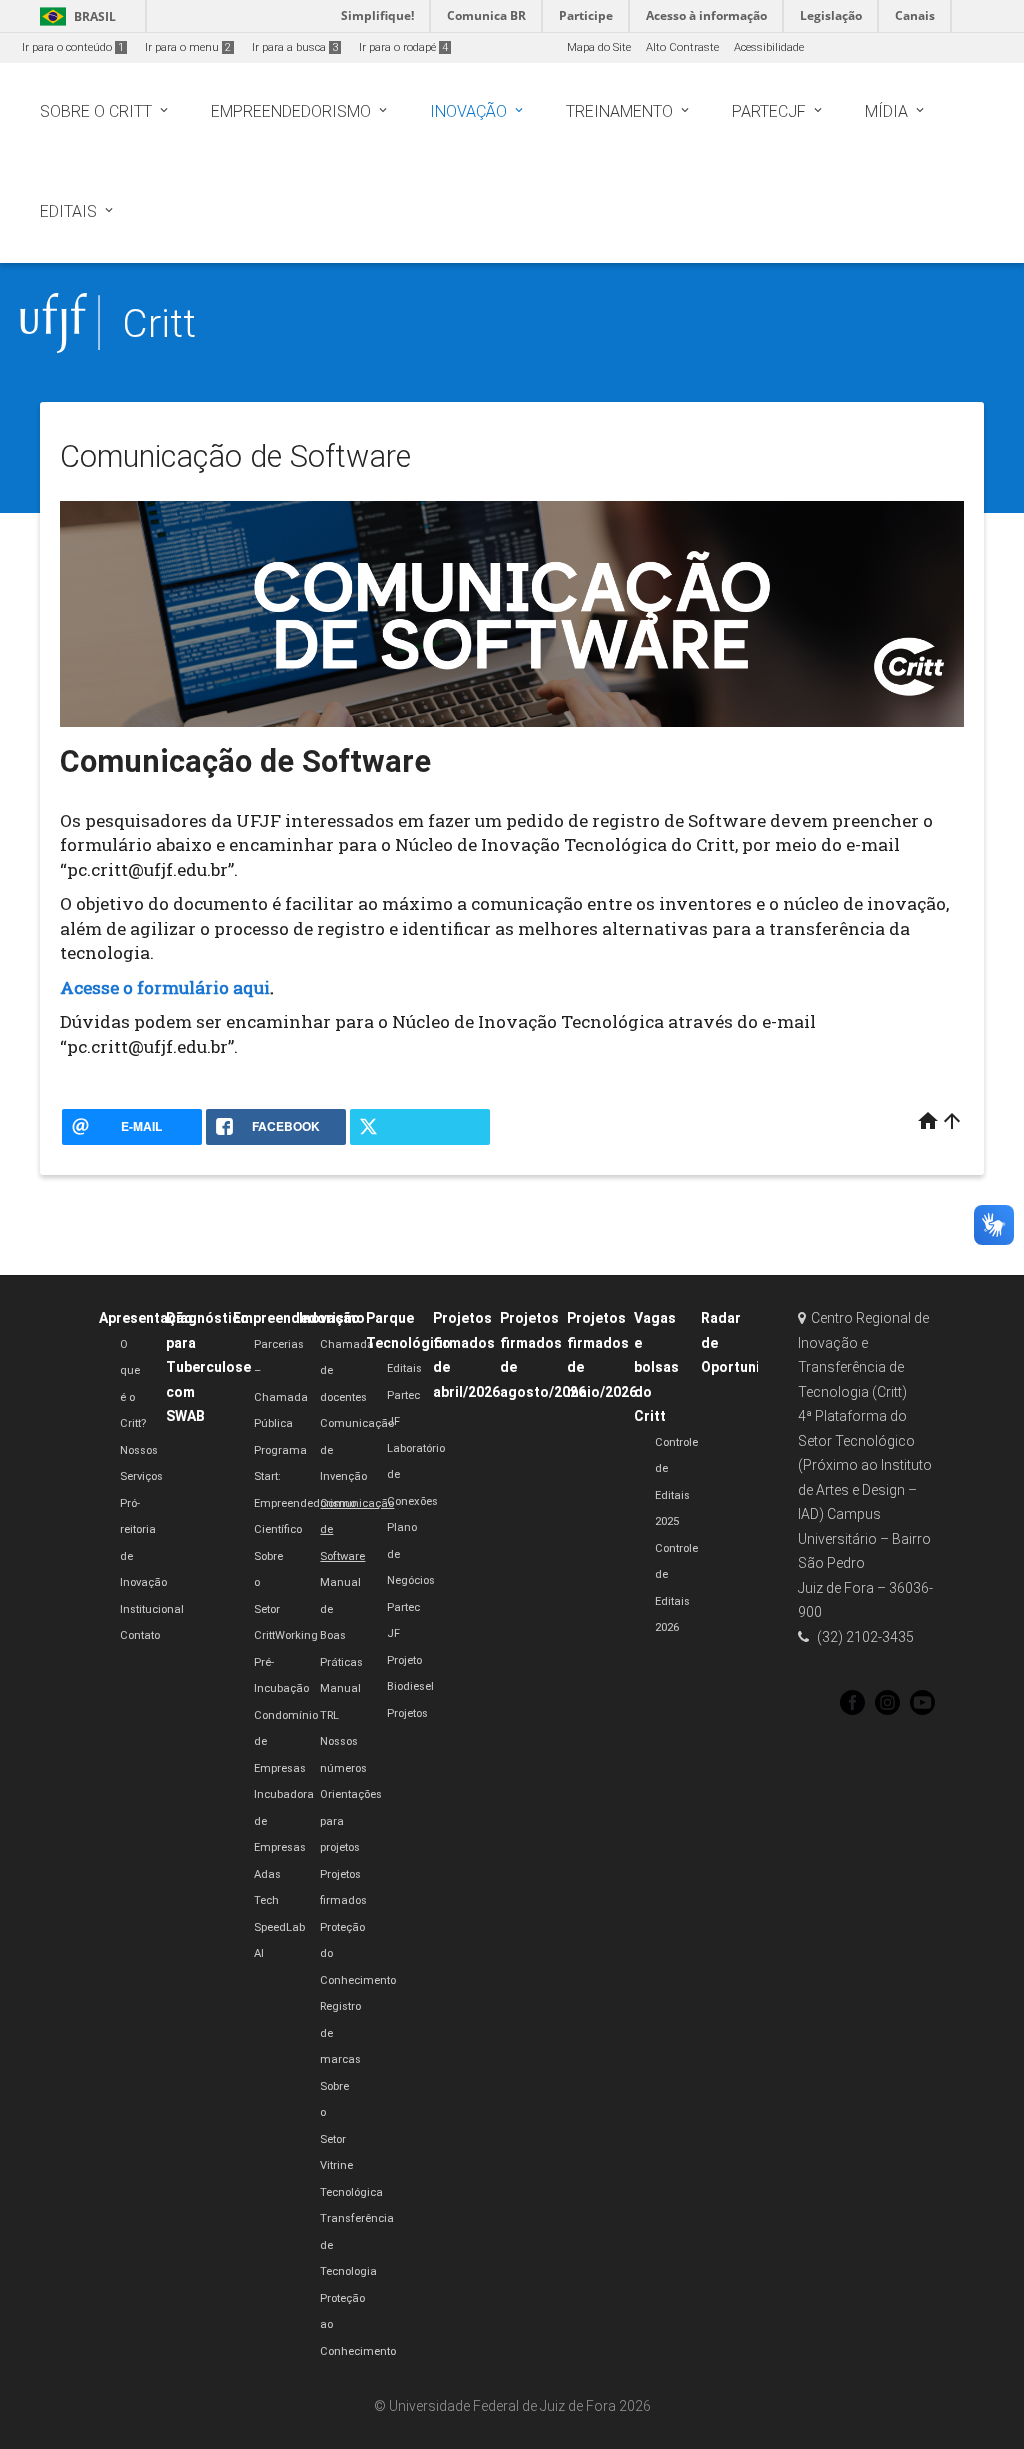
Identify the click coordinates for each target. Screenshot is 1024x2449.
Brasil (74, 16)
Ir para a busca (295, 47)
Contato (140, 1635)
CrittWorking (286, 1635)
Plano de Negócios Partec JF (411, 1580)
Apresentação (146, 1318)
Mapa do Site (599, 47)
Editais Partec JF (404, 1395)
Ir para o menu (188, 47)
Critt (159, 323)
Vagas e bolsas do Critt (656, 1367)
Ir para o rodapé (403, 47)
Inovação (329, 1318)
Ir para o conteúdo (73, 47)
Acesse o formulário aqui (165, 987)
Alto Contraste (682, 47)
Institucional (152, 1609)
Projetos (407, 1713)
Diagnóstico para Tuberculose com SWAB (208, 1367)
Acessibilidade (769, 47)
